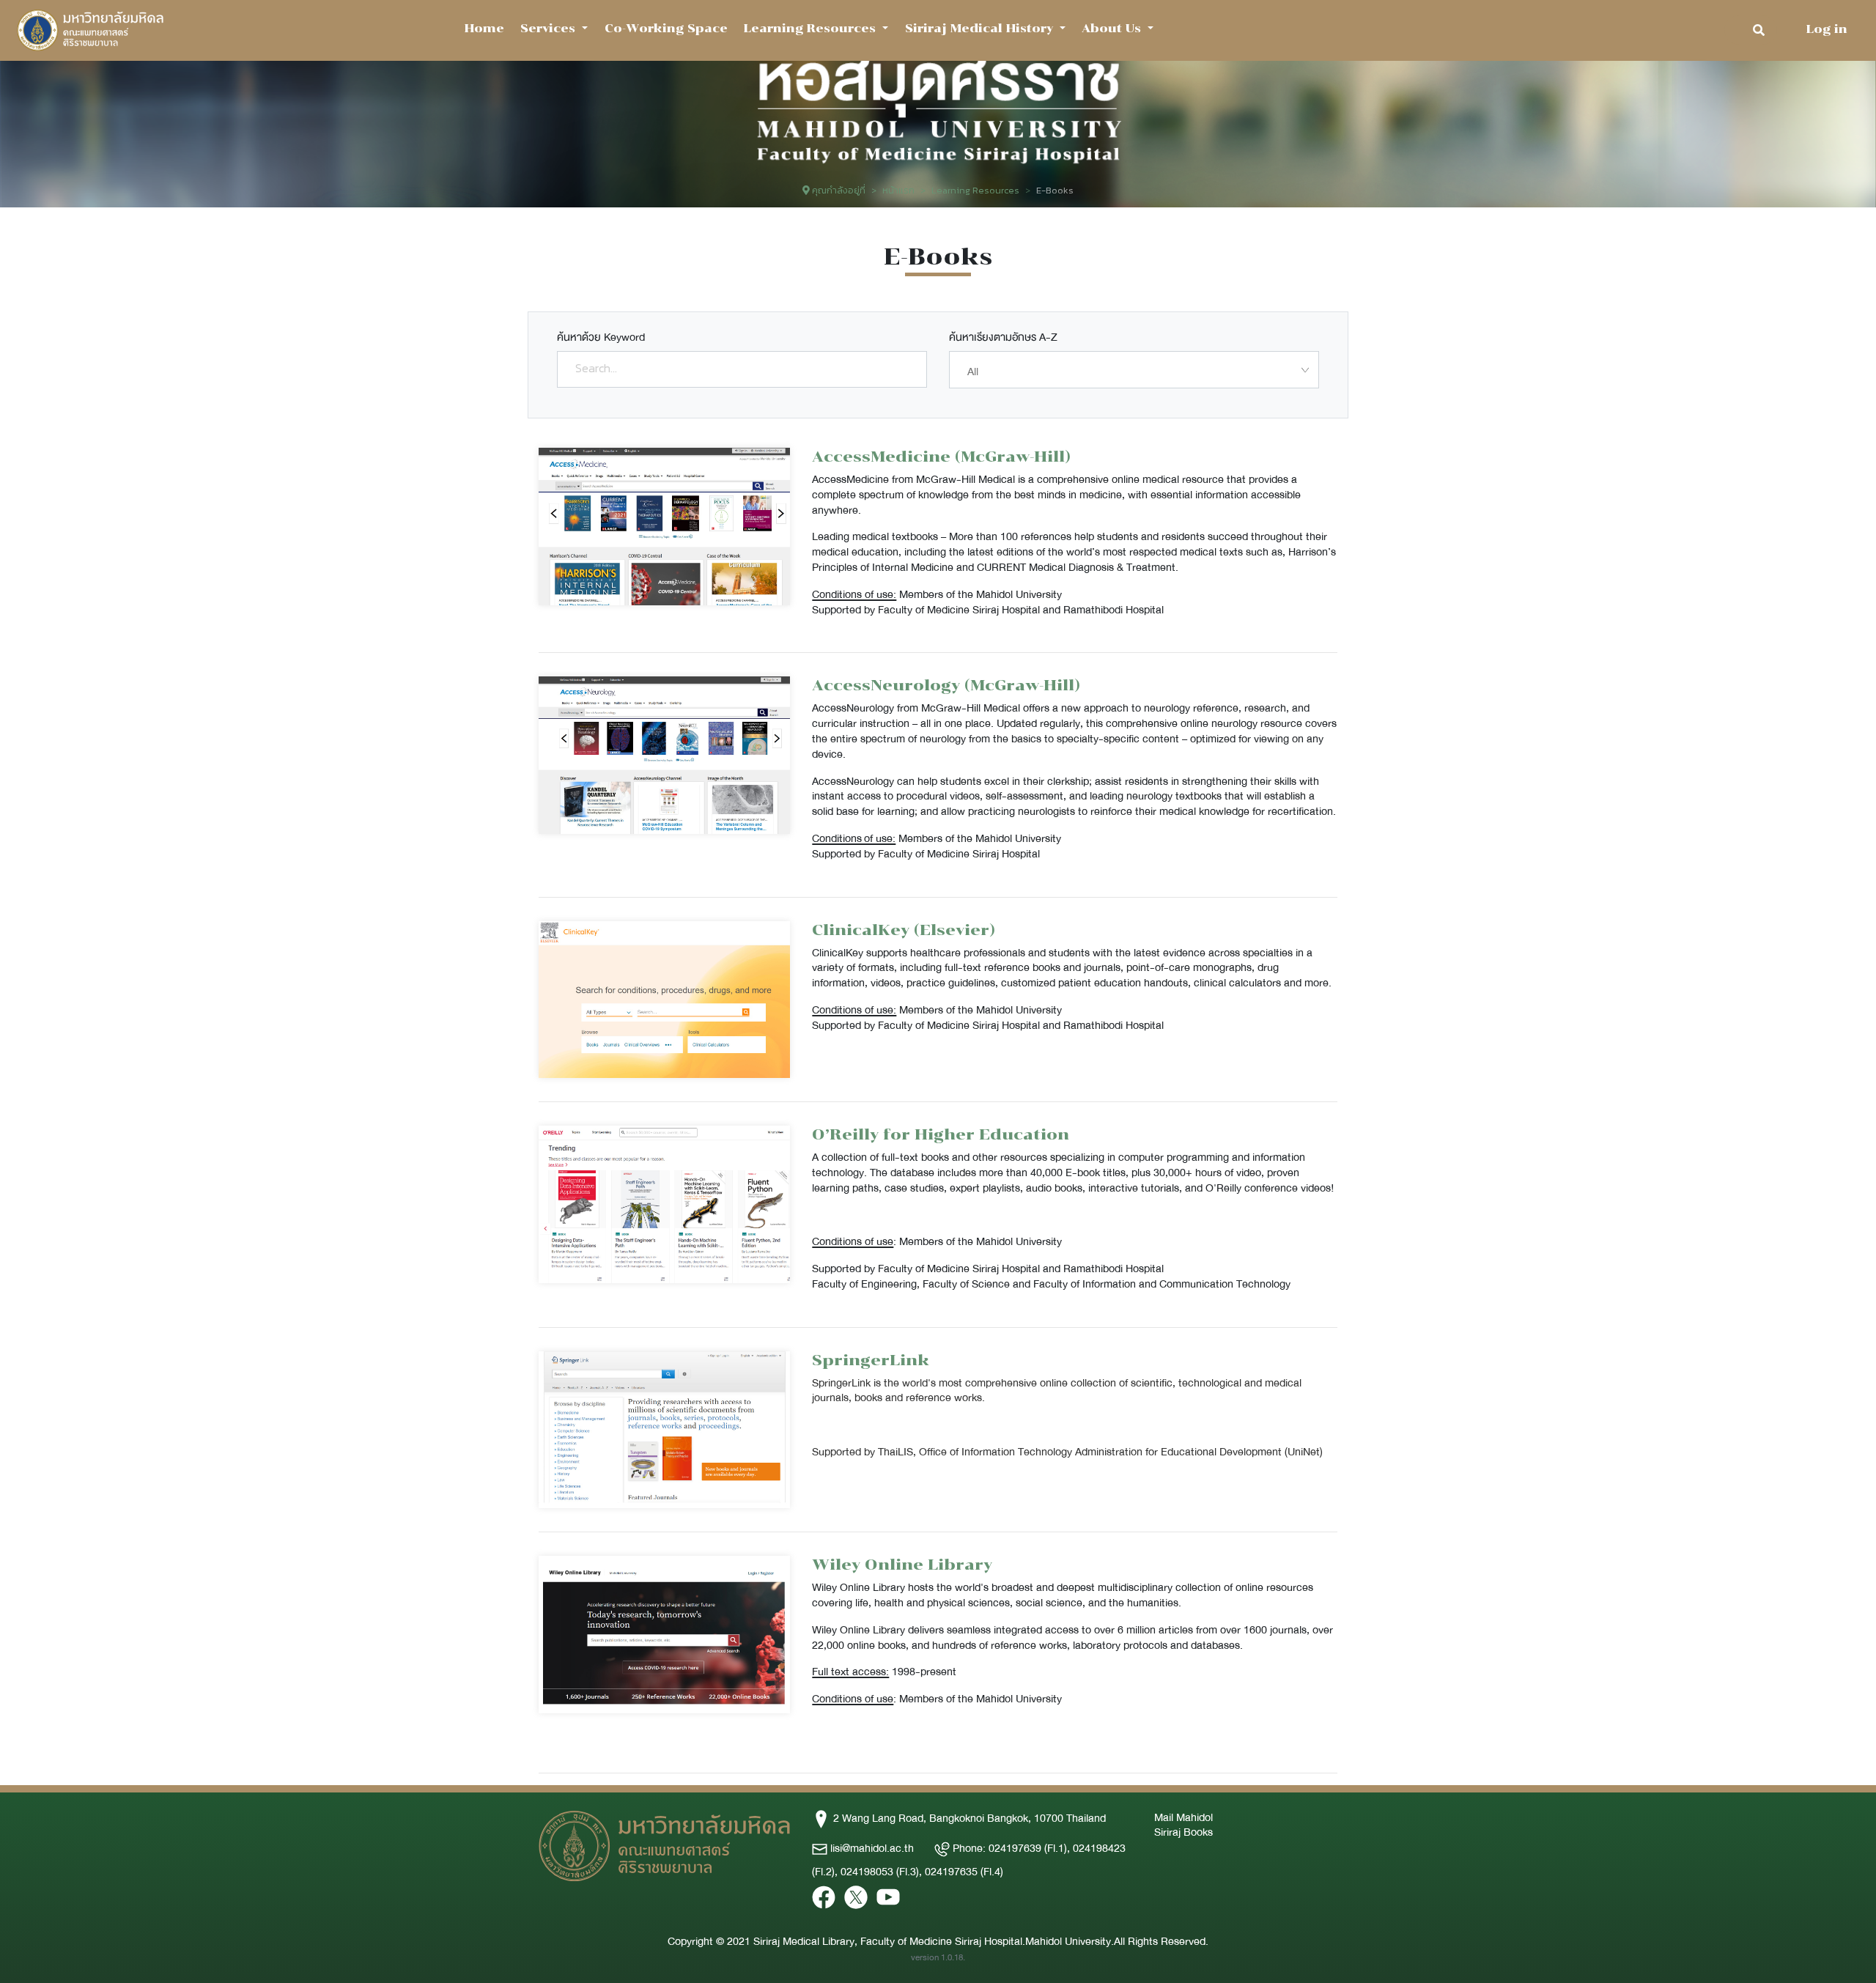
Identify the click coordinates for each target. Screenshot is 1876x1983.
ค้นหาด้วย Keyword (601, 337)
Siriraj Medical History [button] (981, 28)
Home (484, 28)
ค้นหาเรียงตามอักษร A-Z (1003, 337)
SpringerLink (871, 1360)
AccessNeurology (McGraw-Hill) (946, 685)
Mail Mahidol (1183, 1817)
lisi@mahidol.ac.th (872, 1848)
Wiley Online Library (902, 1564)
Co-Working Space (666, 28)
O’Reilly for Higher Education (941, 1134)
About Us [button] (1113, 28)
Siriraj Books (1183, 1832)
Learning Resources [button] (812, 28)
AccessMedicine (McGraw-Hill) (941, 456)
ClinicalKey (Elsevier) (904, 930)
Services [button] (550, 28)
